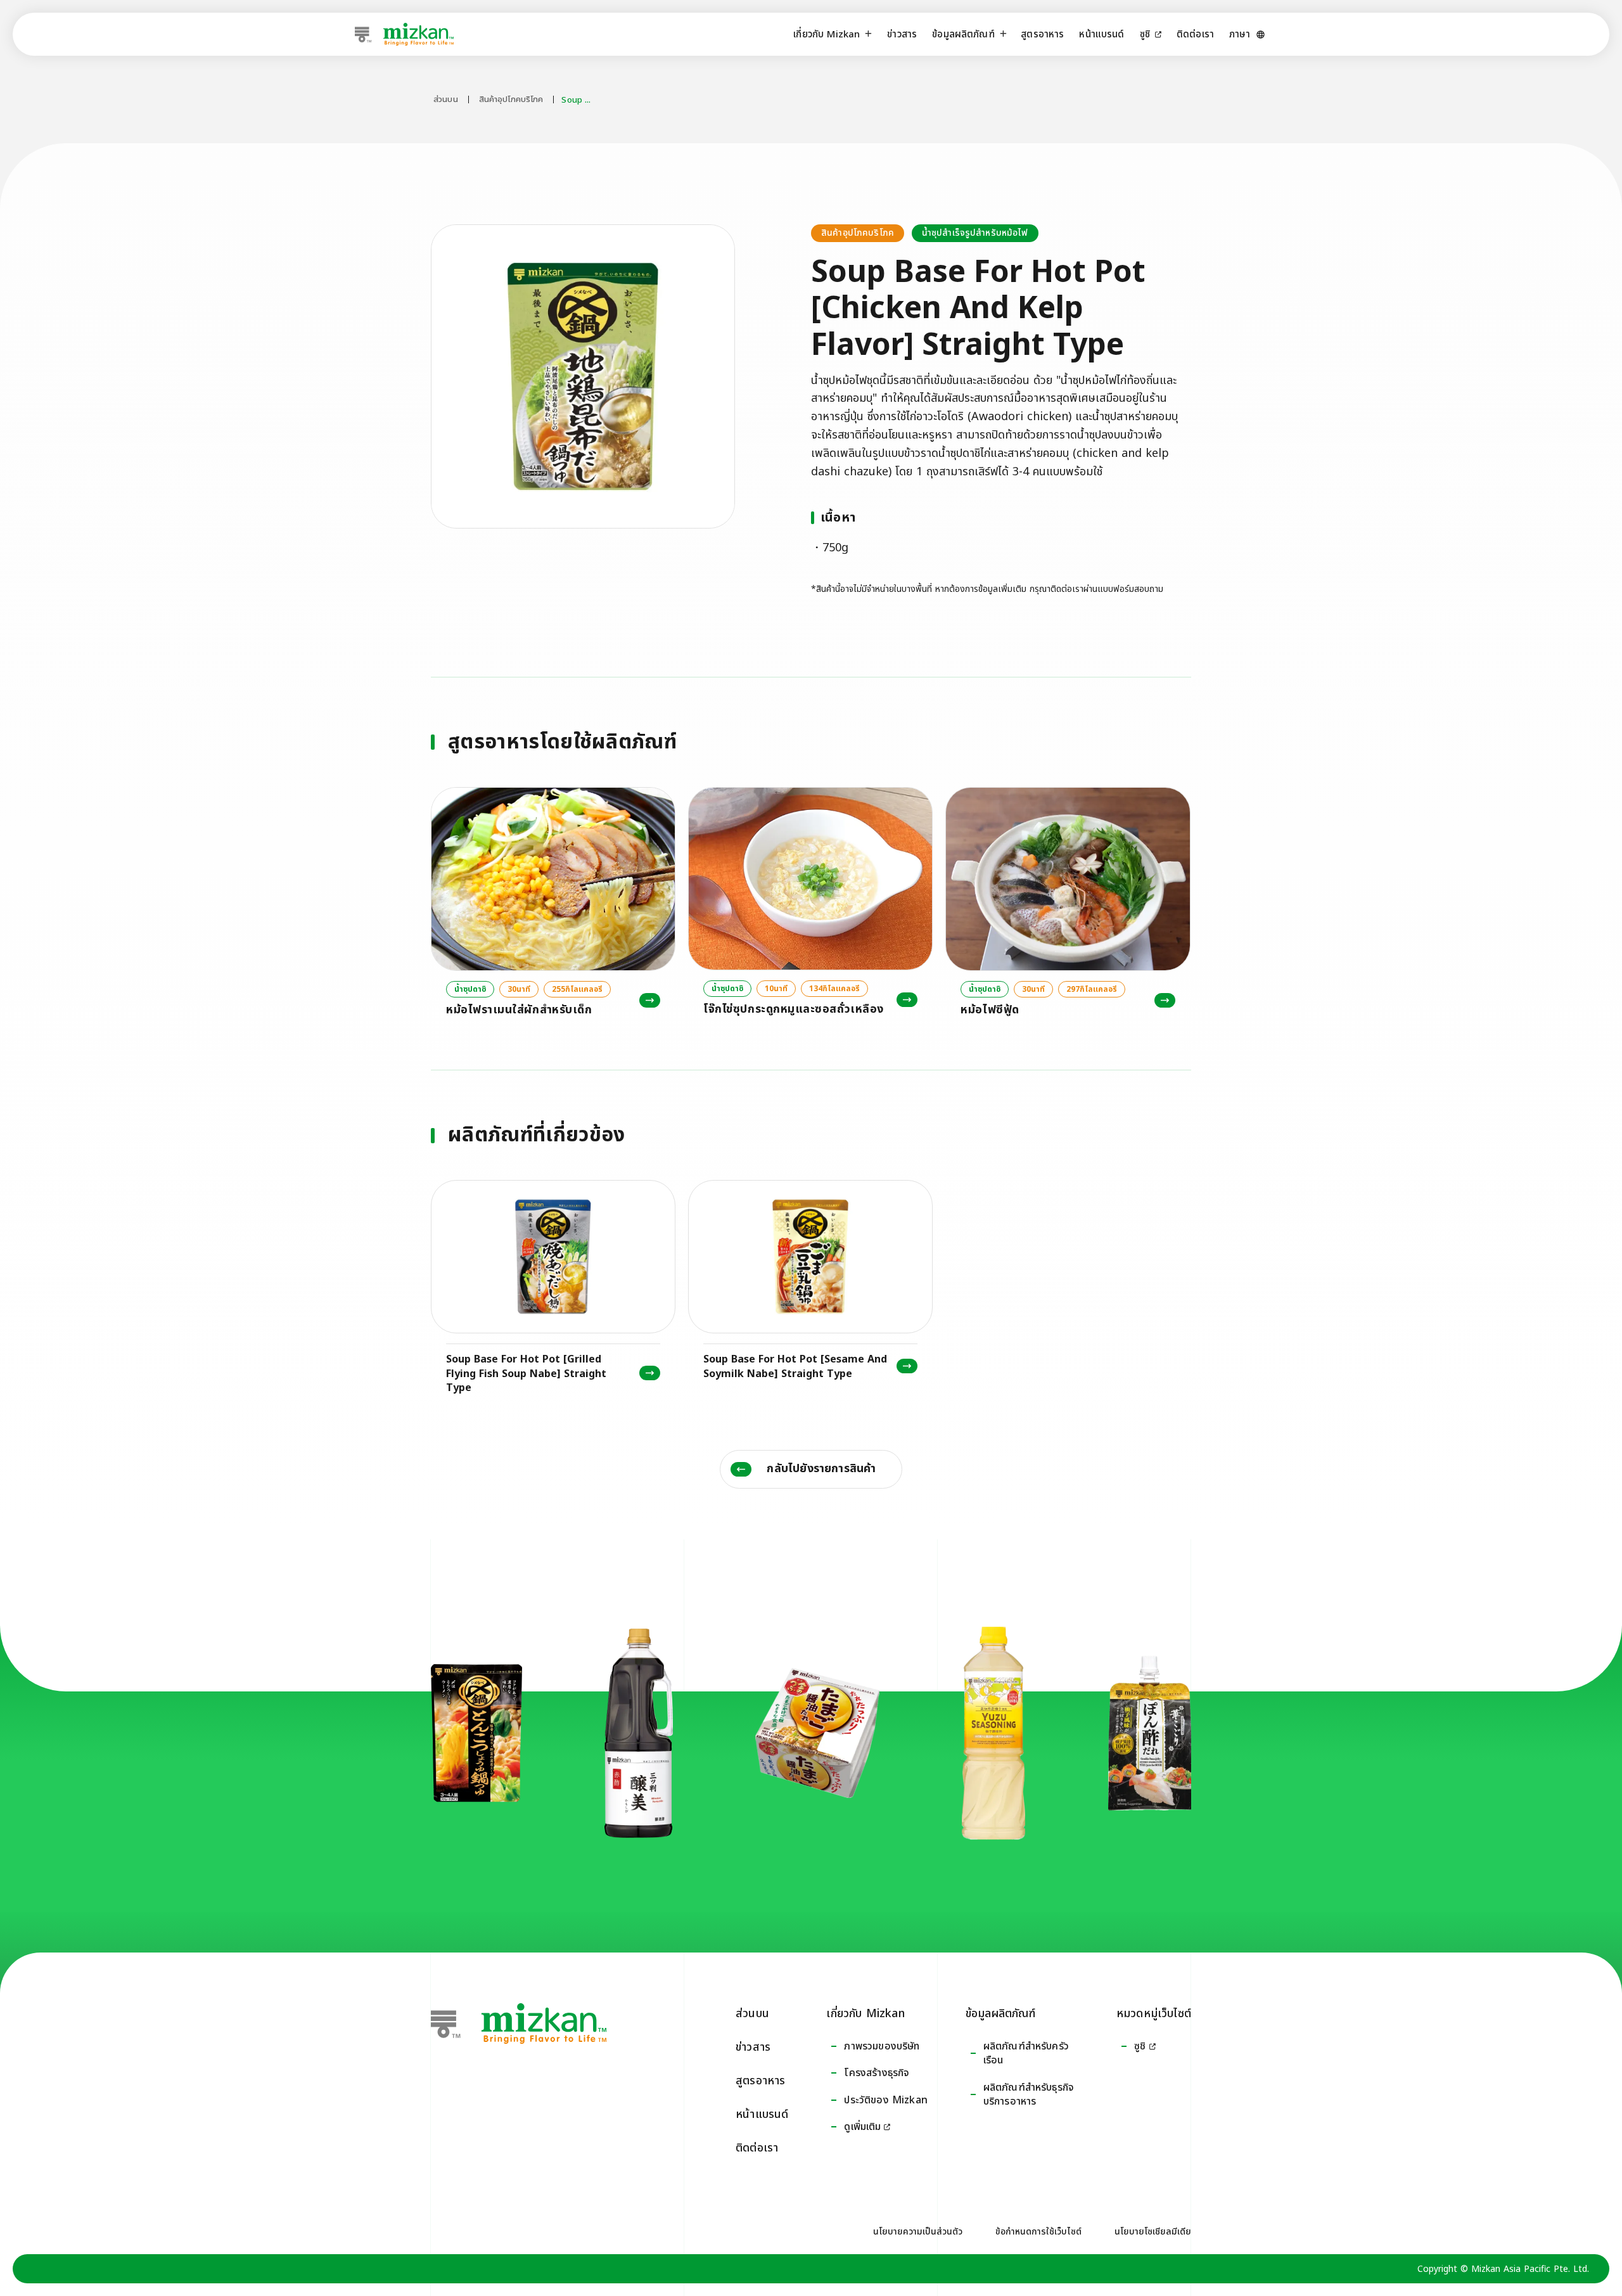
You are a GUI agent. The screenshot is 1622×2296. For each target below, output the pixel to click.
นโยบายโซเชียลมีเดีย (1153, 2232)
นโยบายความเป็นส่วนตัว (918, 2232)
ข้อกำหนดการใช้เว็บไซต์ (1038, 2232)
